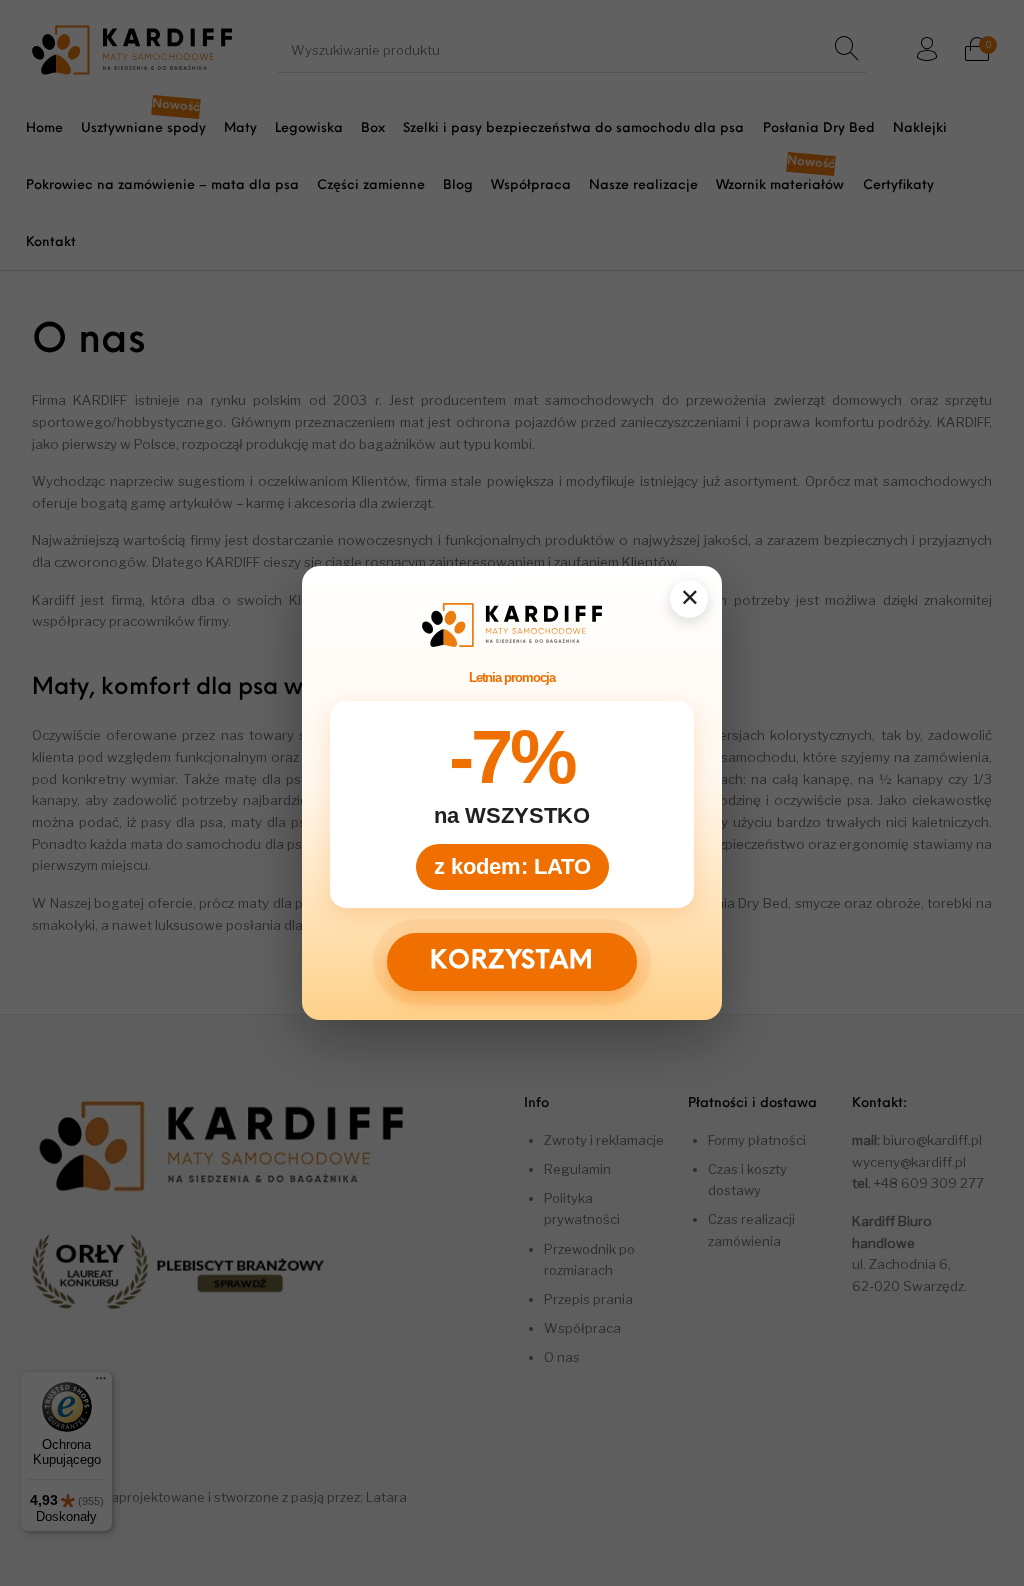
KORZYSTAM (512, 962)
